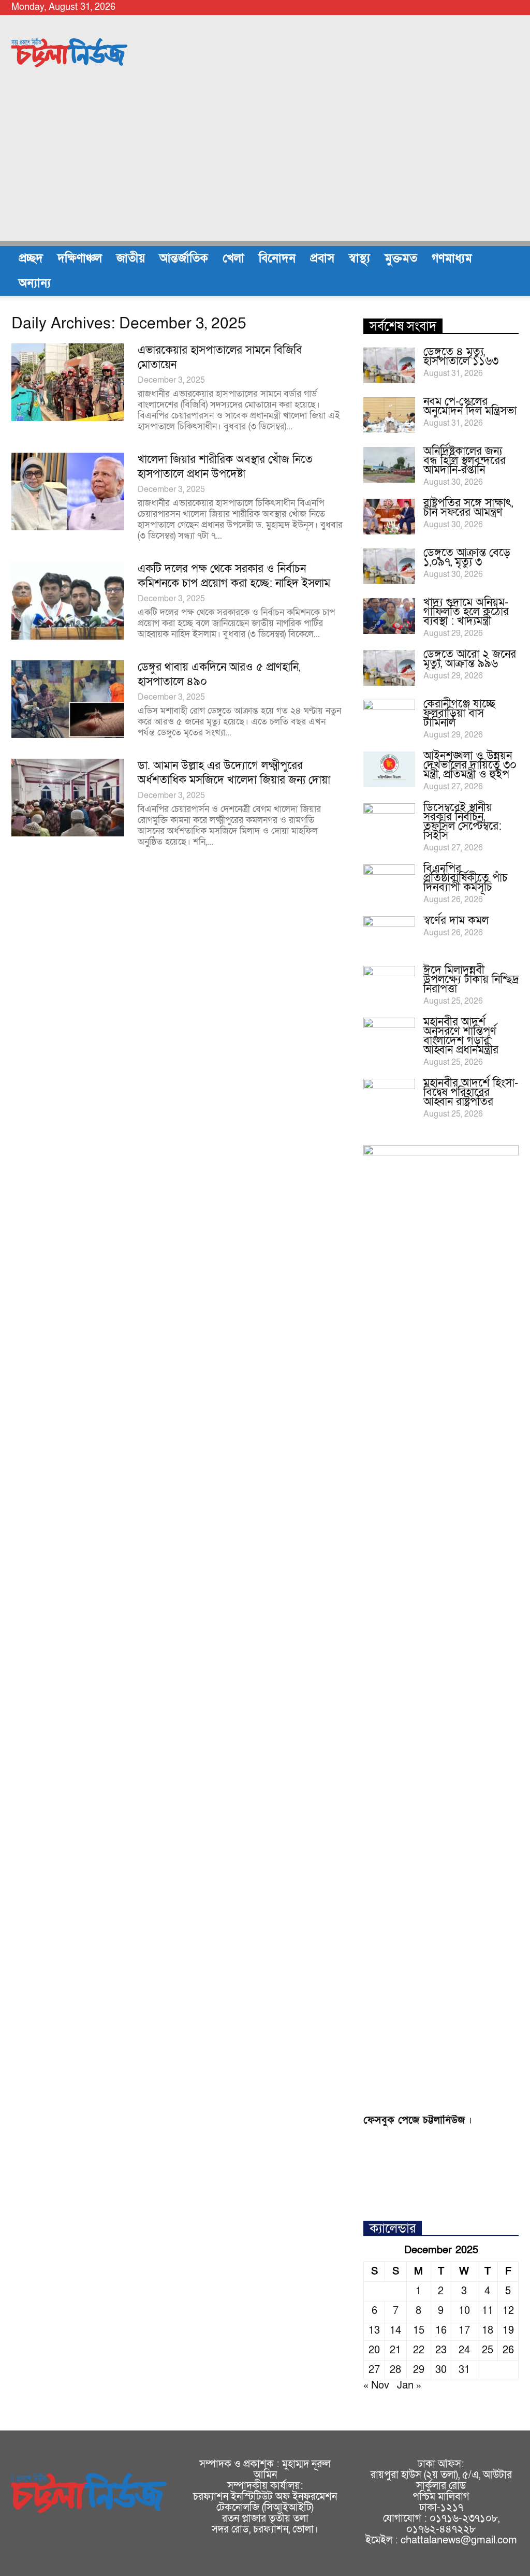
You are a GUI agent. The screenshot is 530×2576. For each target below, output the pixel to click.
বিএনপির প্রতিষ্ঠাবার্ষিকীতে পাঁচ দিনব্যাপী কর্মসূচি (466, 878)
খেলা (233, 258)
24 (464, 2350)
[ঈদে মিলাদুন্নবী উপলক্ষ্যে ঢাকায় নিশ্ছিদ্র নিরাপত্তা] (389, 984)
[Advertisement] (265, 168)
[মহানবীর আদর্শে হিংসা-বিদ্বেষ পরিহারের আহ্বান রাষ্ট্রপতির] (389, 1097)
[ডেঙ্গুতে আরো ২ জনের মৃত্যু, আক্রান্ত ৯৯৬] (389, 668)
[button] (506, 271)
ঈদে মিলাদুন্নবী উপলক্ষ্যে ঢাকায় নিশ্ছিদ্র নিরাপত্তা (471, 980)
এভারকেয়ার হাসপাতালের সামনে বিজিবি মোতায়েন (220, 358)
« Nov (376, 2385)
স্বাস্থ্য (359, 258)
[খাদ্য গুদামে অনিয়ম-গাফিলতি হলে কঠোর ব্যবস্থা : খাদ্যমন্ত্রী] (389, 616)
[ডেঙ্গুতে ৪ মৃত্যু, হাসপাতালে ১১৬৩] (389, 365)
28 (395, 2370)
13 (374, 2331)
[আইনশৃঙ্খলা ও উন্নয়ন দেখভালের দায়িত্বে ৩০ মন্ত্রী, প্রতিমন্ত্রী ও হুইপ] (389, 769)
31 (464, 2370)
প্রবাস (322, 258)
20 (374, 2350)
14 (395, 2331)
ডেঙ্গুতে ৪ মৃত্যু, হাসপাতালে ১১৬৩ (461, 357)
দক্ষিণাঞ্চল (80, 258)
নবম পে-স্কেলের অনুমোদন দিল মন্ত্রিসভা (470, 406)
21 (395, 2350)
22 (419, 2350)
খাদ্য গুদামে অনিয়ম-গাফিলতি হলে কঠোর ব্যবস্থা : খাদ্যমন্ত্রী (466, 612)
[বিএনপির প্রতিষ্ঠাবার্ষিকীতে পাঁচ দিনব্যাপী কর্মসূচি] (389, 882)
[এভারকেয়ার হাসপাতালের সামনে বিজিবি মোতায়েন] (68, 382)
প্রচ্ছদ (31, 258)
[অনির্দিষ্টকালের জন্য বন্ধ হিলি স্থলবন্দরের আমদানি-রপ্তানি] (389, 465)
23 (441, 2350)
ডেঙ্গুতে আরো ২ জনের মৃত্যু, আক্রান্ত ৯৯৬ (470, 659)
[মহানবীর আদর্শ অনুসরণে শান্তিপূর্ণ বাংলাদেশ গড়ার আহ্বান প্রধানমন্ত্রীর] (389, 1036)
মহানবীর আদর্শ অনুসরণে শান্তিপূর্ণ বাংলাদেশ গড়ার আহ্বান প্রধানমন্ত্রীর (461, 1036)
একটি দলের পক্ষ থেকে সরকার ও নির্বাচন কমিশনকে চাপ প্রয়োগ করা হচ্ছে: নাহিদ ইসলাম (234, 576)
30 (441, 2370)
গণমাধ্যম (452, 258)
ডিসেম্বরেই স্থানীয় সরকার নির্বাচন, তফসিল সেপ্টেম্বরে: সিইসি (462, 822)
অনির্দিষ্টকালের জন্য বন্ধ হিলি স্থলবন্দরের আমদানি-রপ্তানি (465, 461)
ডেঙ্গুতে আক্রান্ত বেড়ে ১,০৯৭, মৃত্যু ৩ (467, 558)
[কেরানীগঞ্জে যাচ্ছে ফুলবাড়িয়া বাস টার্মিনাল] (389, 718)
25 (488, 2350)
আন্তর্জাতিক (184, 258)
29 (419, 2370)
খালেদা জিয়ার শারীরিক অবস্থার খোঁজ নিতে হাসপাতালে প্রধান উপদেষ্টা (225, 467)
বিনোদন (277, 258)
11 (488, 2311)
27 (374, 2370)
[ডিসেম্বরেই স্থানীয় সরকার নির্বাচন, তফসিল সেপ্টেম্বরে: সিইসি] (389, 821)
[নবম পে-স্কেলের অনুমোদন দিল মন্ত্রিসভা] (389, 415)
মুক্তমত (401, 258)
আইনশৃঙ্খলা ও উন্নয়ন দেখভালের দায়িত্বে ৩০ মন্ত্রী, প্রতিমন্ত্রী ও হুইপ (470, 765)
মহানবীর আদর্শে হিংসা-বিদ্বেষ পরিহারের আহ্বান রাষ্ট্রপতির (471, 1092)
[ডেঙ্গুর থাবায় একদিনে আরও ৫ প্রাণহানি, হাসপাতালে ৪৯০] (68, 699)
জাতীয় (131, 258)
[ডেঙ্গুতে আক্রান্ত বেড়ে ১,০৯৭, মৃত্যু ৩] (389, 566)
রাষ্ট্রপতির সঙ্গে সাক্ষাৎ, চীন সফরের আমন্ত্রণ (468, 508)
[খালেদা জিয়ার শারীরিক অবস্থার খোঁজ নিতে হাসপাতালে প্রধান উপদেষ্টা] (68, 491)
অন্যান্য (35, 283)
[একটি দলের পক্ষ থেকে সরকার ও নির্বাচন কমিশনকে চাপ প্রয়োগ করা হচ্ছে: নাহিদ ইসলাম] (68, 601)
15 (419, 2331)
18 (488, 2331)
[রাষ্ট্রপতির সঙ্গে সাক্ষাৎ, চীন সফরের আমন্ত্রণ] (389, 517)
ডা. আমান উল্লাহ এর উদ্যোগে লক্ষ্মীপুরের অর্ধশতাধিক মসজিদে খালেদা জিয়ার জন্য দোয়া (234, 773)
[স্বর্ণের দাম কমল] (389, 934)
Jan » (409, 2385)
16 (441, 2331)
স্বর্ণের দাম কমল (456, 921)
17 (464, 2331)
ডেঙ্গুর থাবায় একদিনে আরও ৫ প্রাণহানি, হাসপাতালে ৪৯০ (219, 675)
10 (464, 2311)
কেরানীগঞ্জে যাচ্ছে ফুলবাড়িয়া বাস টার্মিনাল (459, 713)
